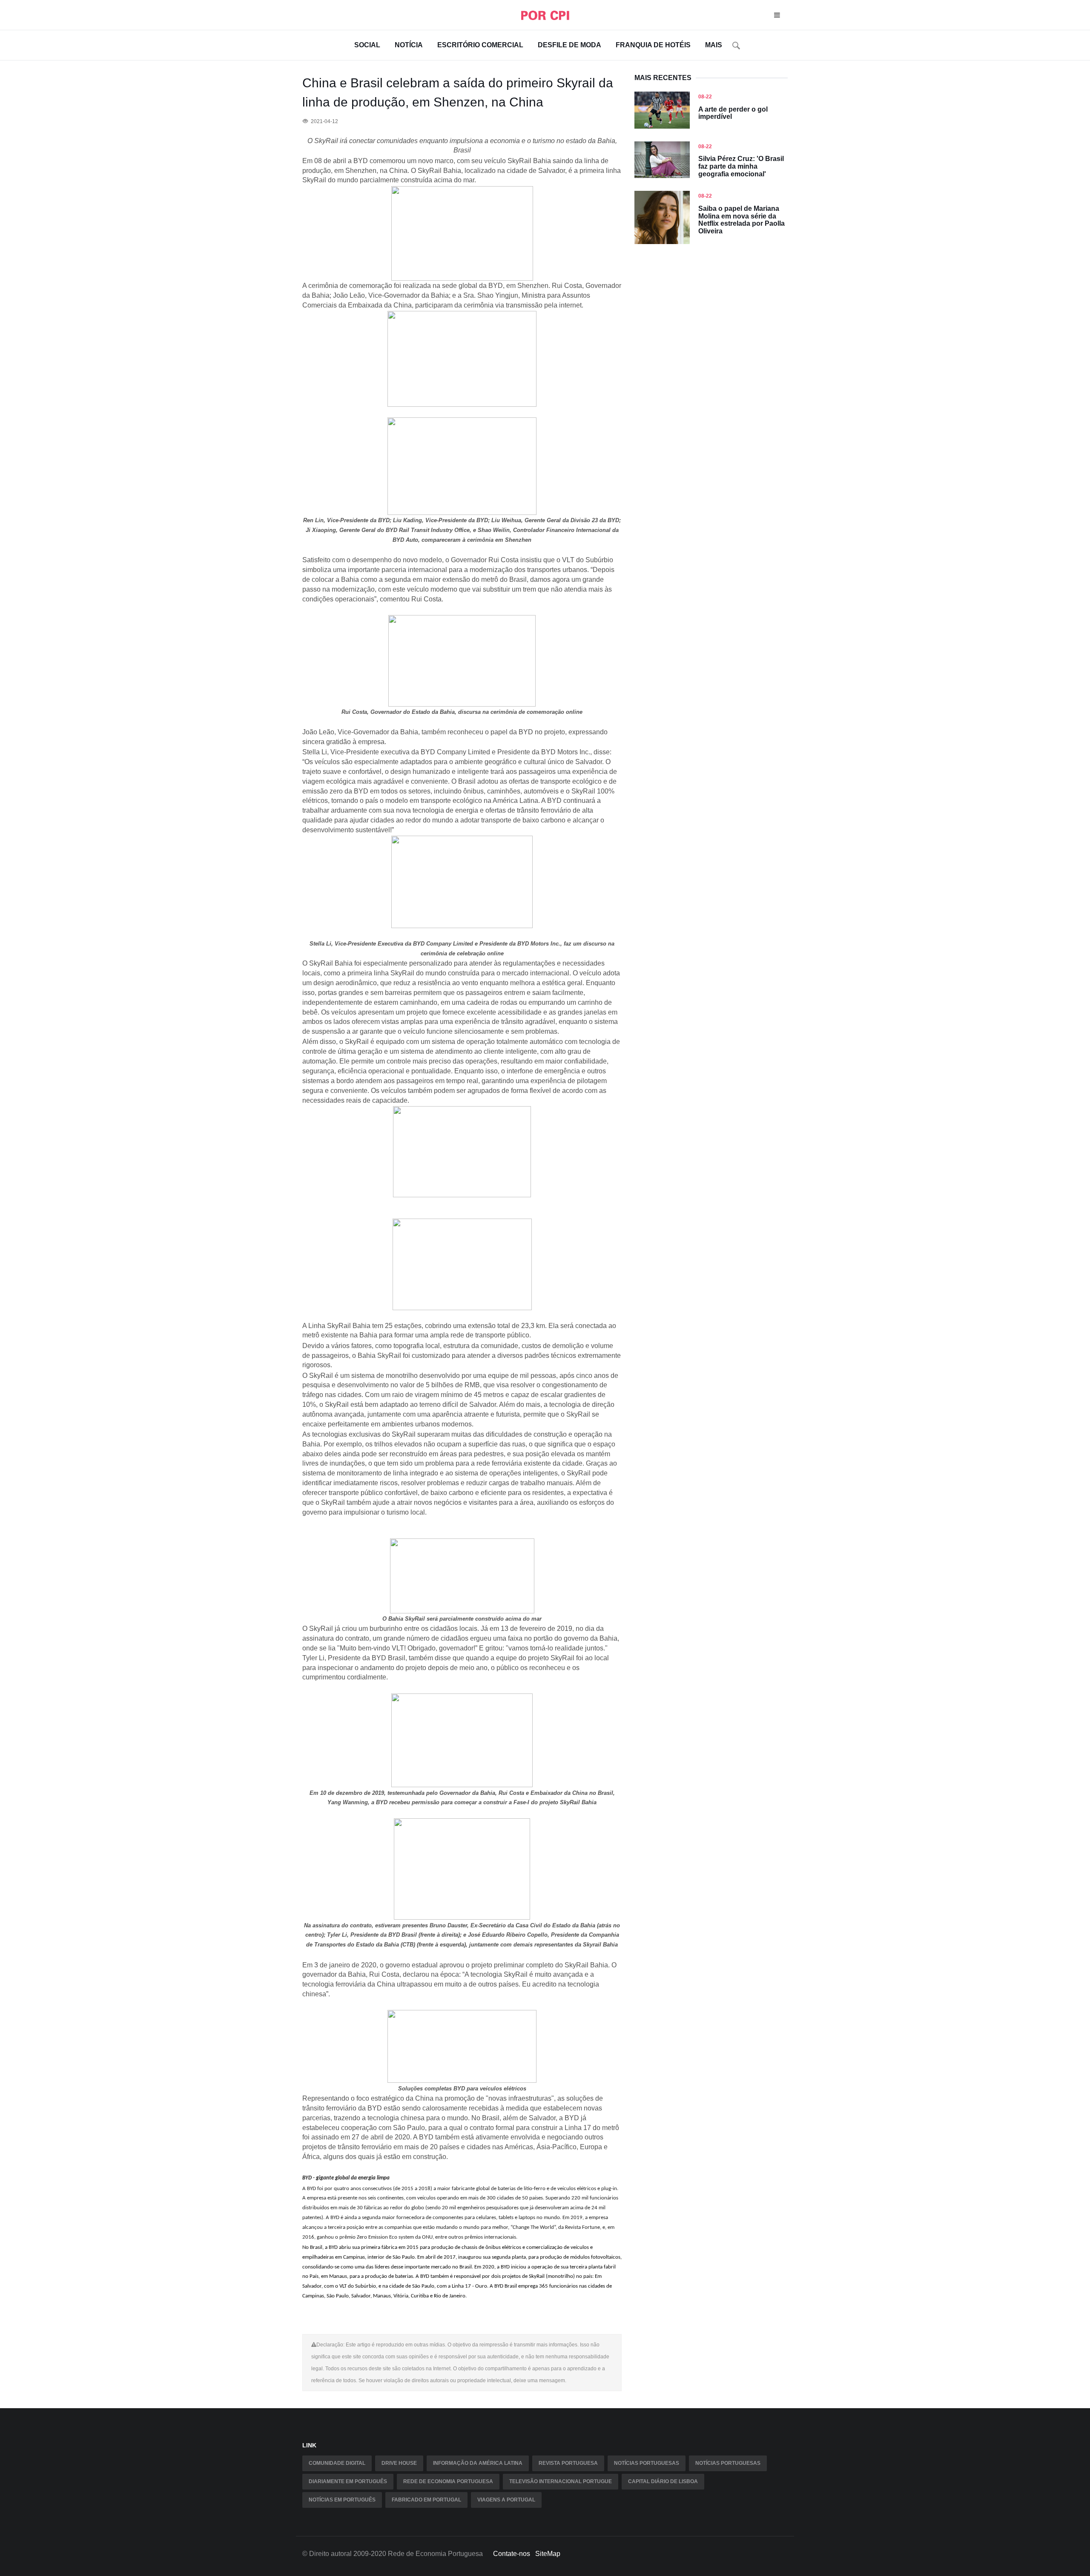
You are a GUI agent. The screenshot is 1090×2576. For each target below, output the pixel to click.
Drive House (399, 2463)
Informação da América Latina (478, 2463)
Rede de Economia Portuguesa (448, 2481)
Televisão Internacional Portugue (561, 2481)
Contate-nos (512, 2554)
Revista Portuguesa (568, 2463)
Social (367, 45)
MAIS (714, 45)
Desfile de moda (569, 45)
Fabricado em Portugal (426, 2500)
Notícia (409, 45)
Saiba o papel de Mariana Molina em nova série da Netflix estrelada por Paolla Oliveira (741, 220)
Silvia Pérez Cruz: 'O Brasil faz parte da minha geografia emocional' (741, 166)
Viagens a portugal (506, 2500)
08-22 (705, 97)
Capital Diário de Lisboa (663, 2481)
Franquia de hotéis (653, 45)
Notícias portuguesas (647, 2463)
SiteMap (548, 2554)
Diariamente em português (348, 2481)
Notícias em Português (342, 2500)
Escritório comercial (480, 45)
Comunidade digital (337, 2463)
